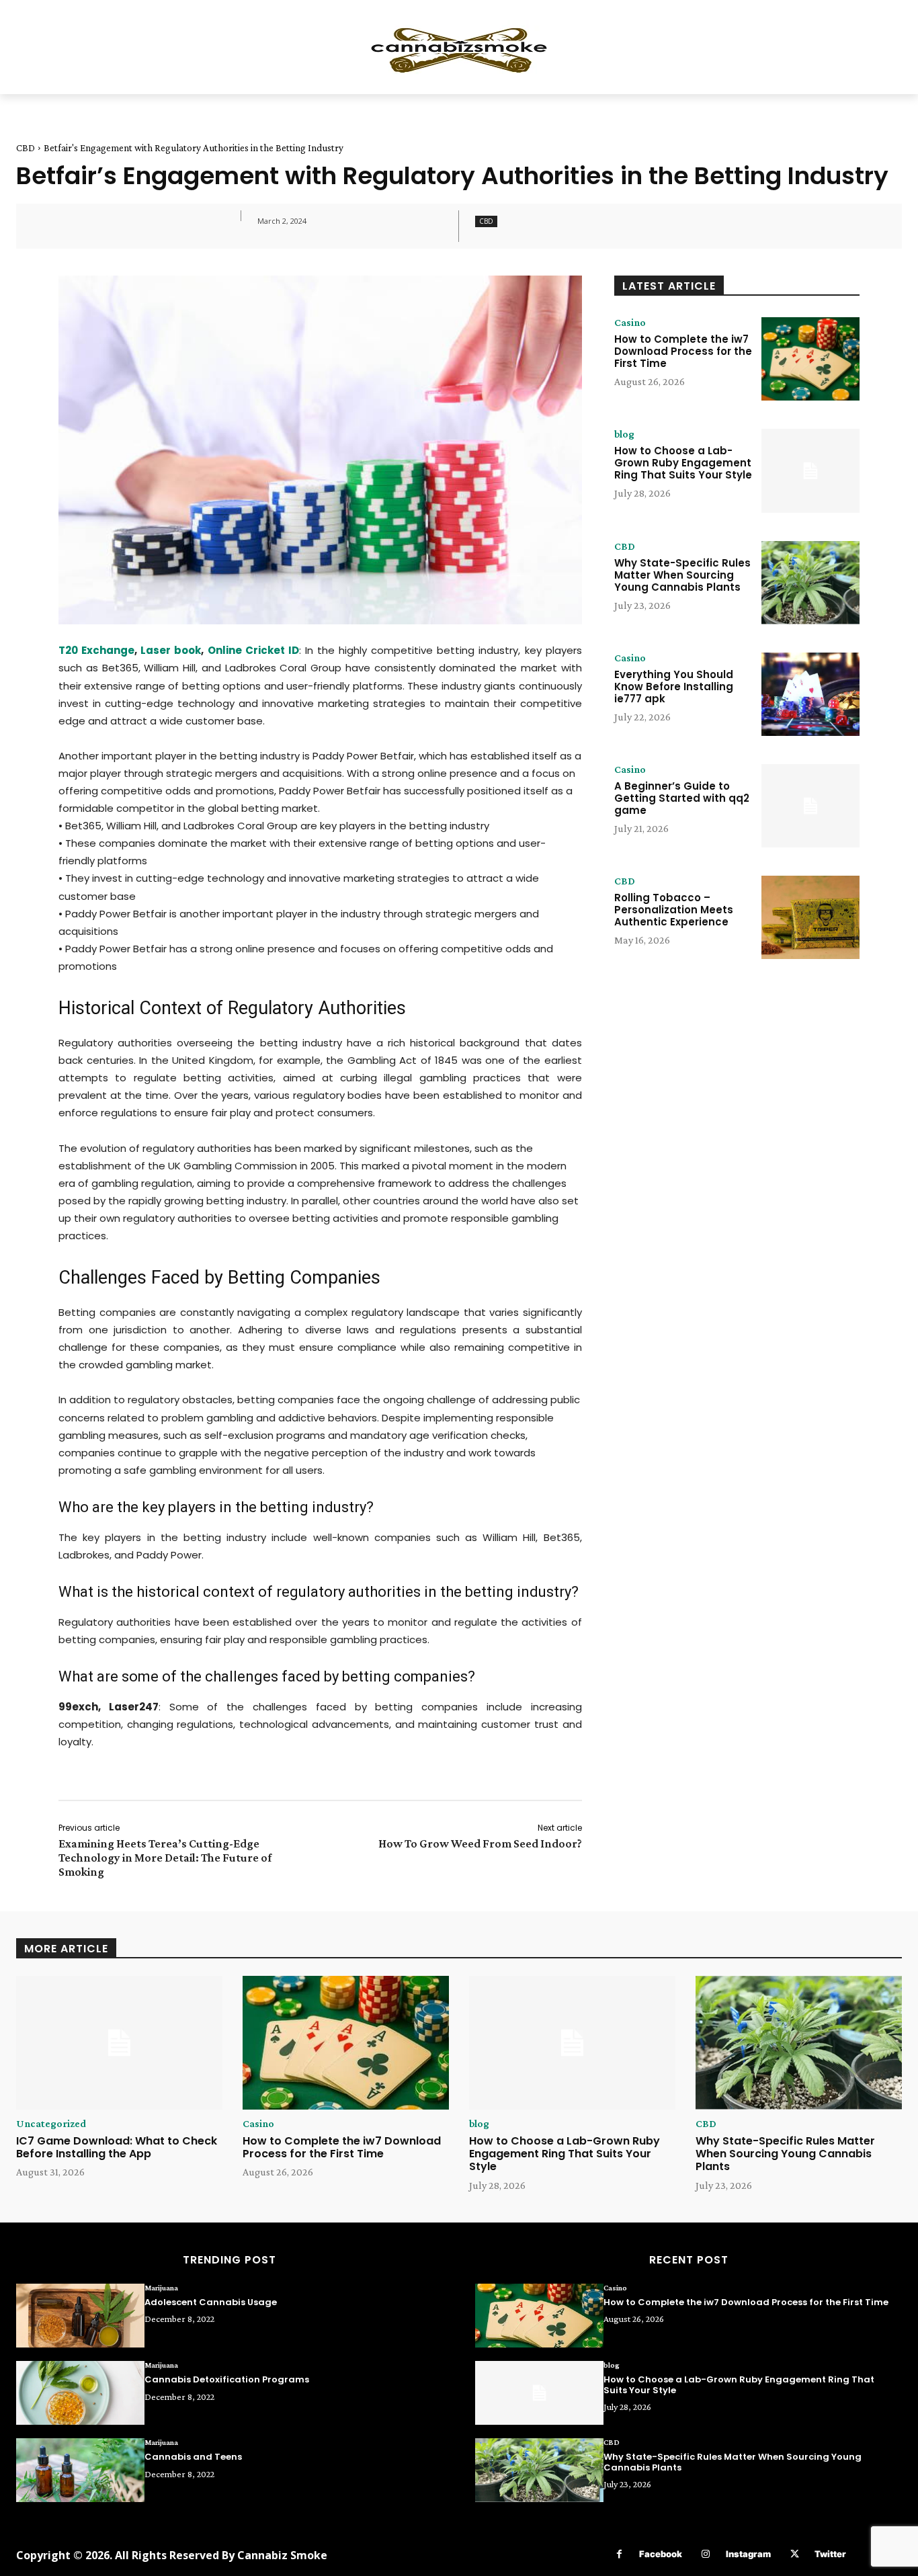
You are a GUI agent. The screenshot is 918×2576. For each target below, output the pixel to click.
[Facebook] (619, 2554)
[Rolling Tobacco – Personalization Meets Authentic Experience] (810, 917)
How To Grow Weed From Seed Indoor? (480, 1843)
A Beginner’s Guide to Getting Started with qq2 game (682, 798)
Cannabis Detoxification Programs (227, 2379)
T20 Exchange (96, 650)
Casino (630, 323)
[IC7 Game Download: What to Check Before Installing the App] (119, 2043)
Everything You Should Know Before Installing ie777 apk (674, 687)
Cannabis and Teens (193, 2457)
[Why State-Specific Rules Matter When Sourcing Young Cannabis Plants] (810, 583)
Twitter (830, 2554)
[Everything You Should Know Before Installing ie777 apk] (810, 694)
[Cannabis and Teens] (80, 2470)
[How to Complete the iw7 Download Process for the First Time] (810, 359)
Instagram (748, 2554)
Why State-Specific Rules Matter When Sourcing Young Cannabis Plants (682, 575)
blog (624, 434)
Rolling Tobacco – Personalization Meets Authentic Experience (674, 910)
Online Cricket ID (253, 650)
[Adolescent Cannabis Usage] (80, 2316)
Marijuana (161, 2288)
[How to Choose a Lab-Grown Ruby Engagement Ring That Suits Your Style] (810, 470)
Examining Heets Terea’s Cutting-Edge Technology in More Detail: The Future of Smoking (165, 1858)
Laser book (171, 650)
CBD (26, 148)
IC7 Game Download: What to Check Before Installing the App (117, 2147)
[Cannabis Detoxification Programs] (80, 2393)
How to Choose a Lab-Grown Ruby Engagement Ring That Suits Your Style (683, 463)
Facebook (661, 2554)
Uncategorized (51, 2124)
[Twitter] (795, 2554)
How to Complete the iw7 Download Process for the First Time (683, 351)
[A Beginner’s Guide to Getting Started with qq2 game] (810, 806)
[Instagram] (706, 2554)
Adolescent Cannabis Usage (211, 2302)
